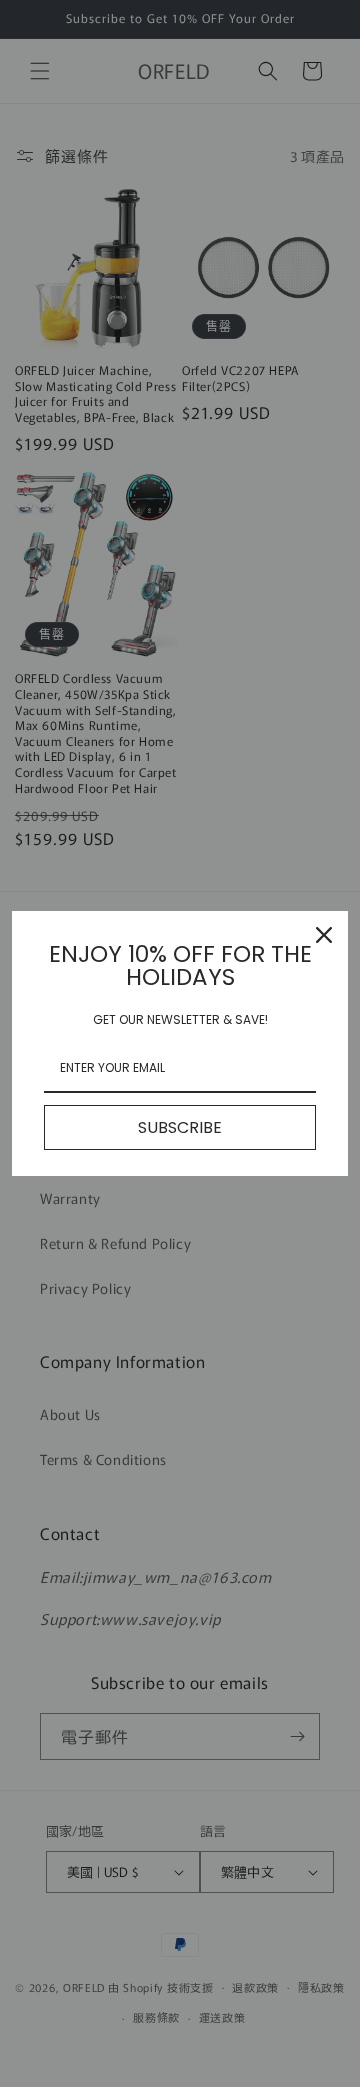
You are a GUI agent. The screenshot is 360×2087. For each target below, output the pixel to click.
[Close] (324, 935)
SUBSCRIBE (180, 1127)
